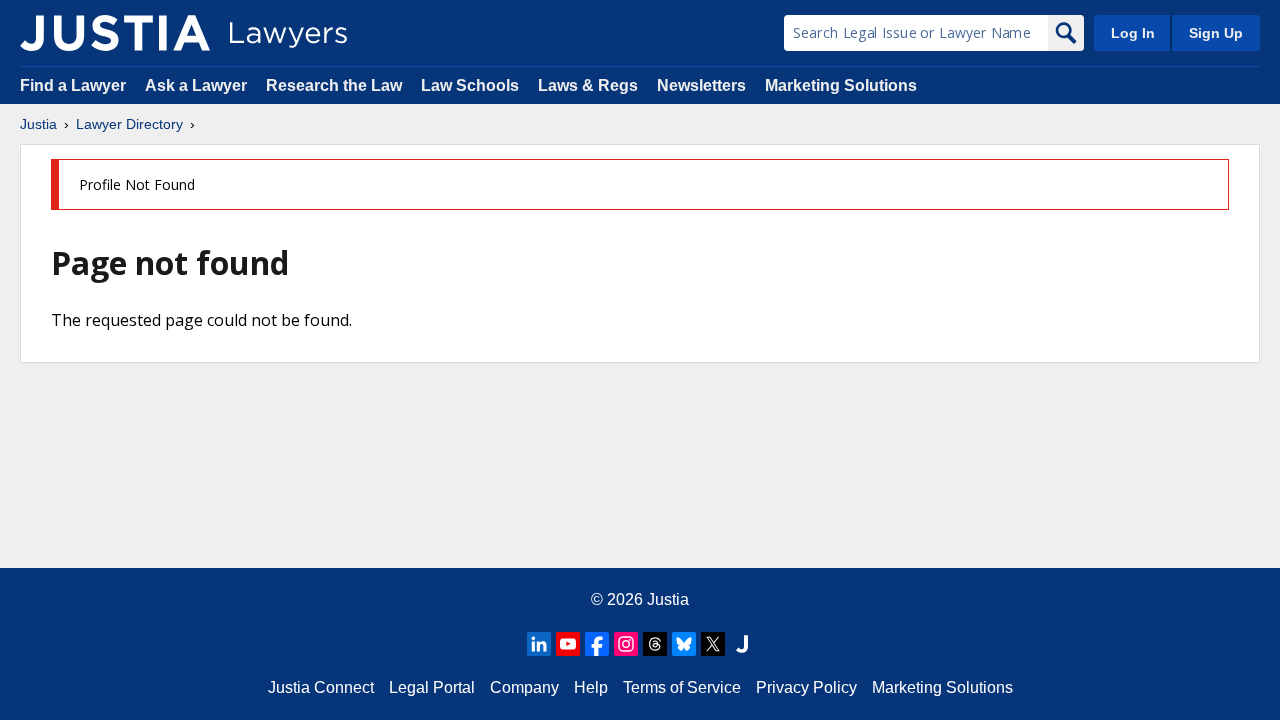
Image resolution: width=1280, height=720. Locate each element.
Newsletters (701, 85)
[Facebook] (597, 644)
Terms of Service (682, 687)
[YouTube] (568, 644)
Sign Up (1216, 33)
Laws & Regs (588, 85)
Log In (1133, 33)
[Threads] (655, 644)
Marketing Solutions (841, 85)
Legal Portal (432, 687)
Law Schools (470, 85)
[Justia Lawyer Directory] (115, 33)
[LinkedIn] (539, 644)
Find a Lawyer (73, 85)
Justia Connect (321, 687)
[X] (713, 644)
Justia (38, 124)
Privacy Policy (806, 687)
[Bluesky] (684, 644)
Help (591, 687)
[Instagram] (626, 644)
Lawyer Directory (129, 124)
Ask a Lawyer (198, 85)
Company (524, 687)
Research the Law (334, 85)
